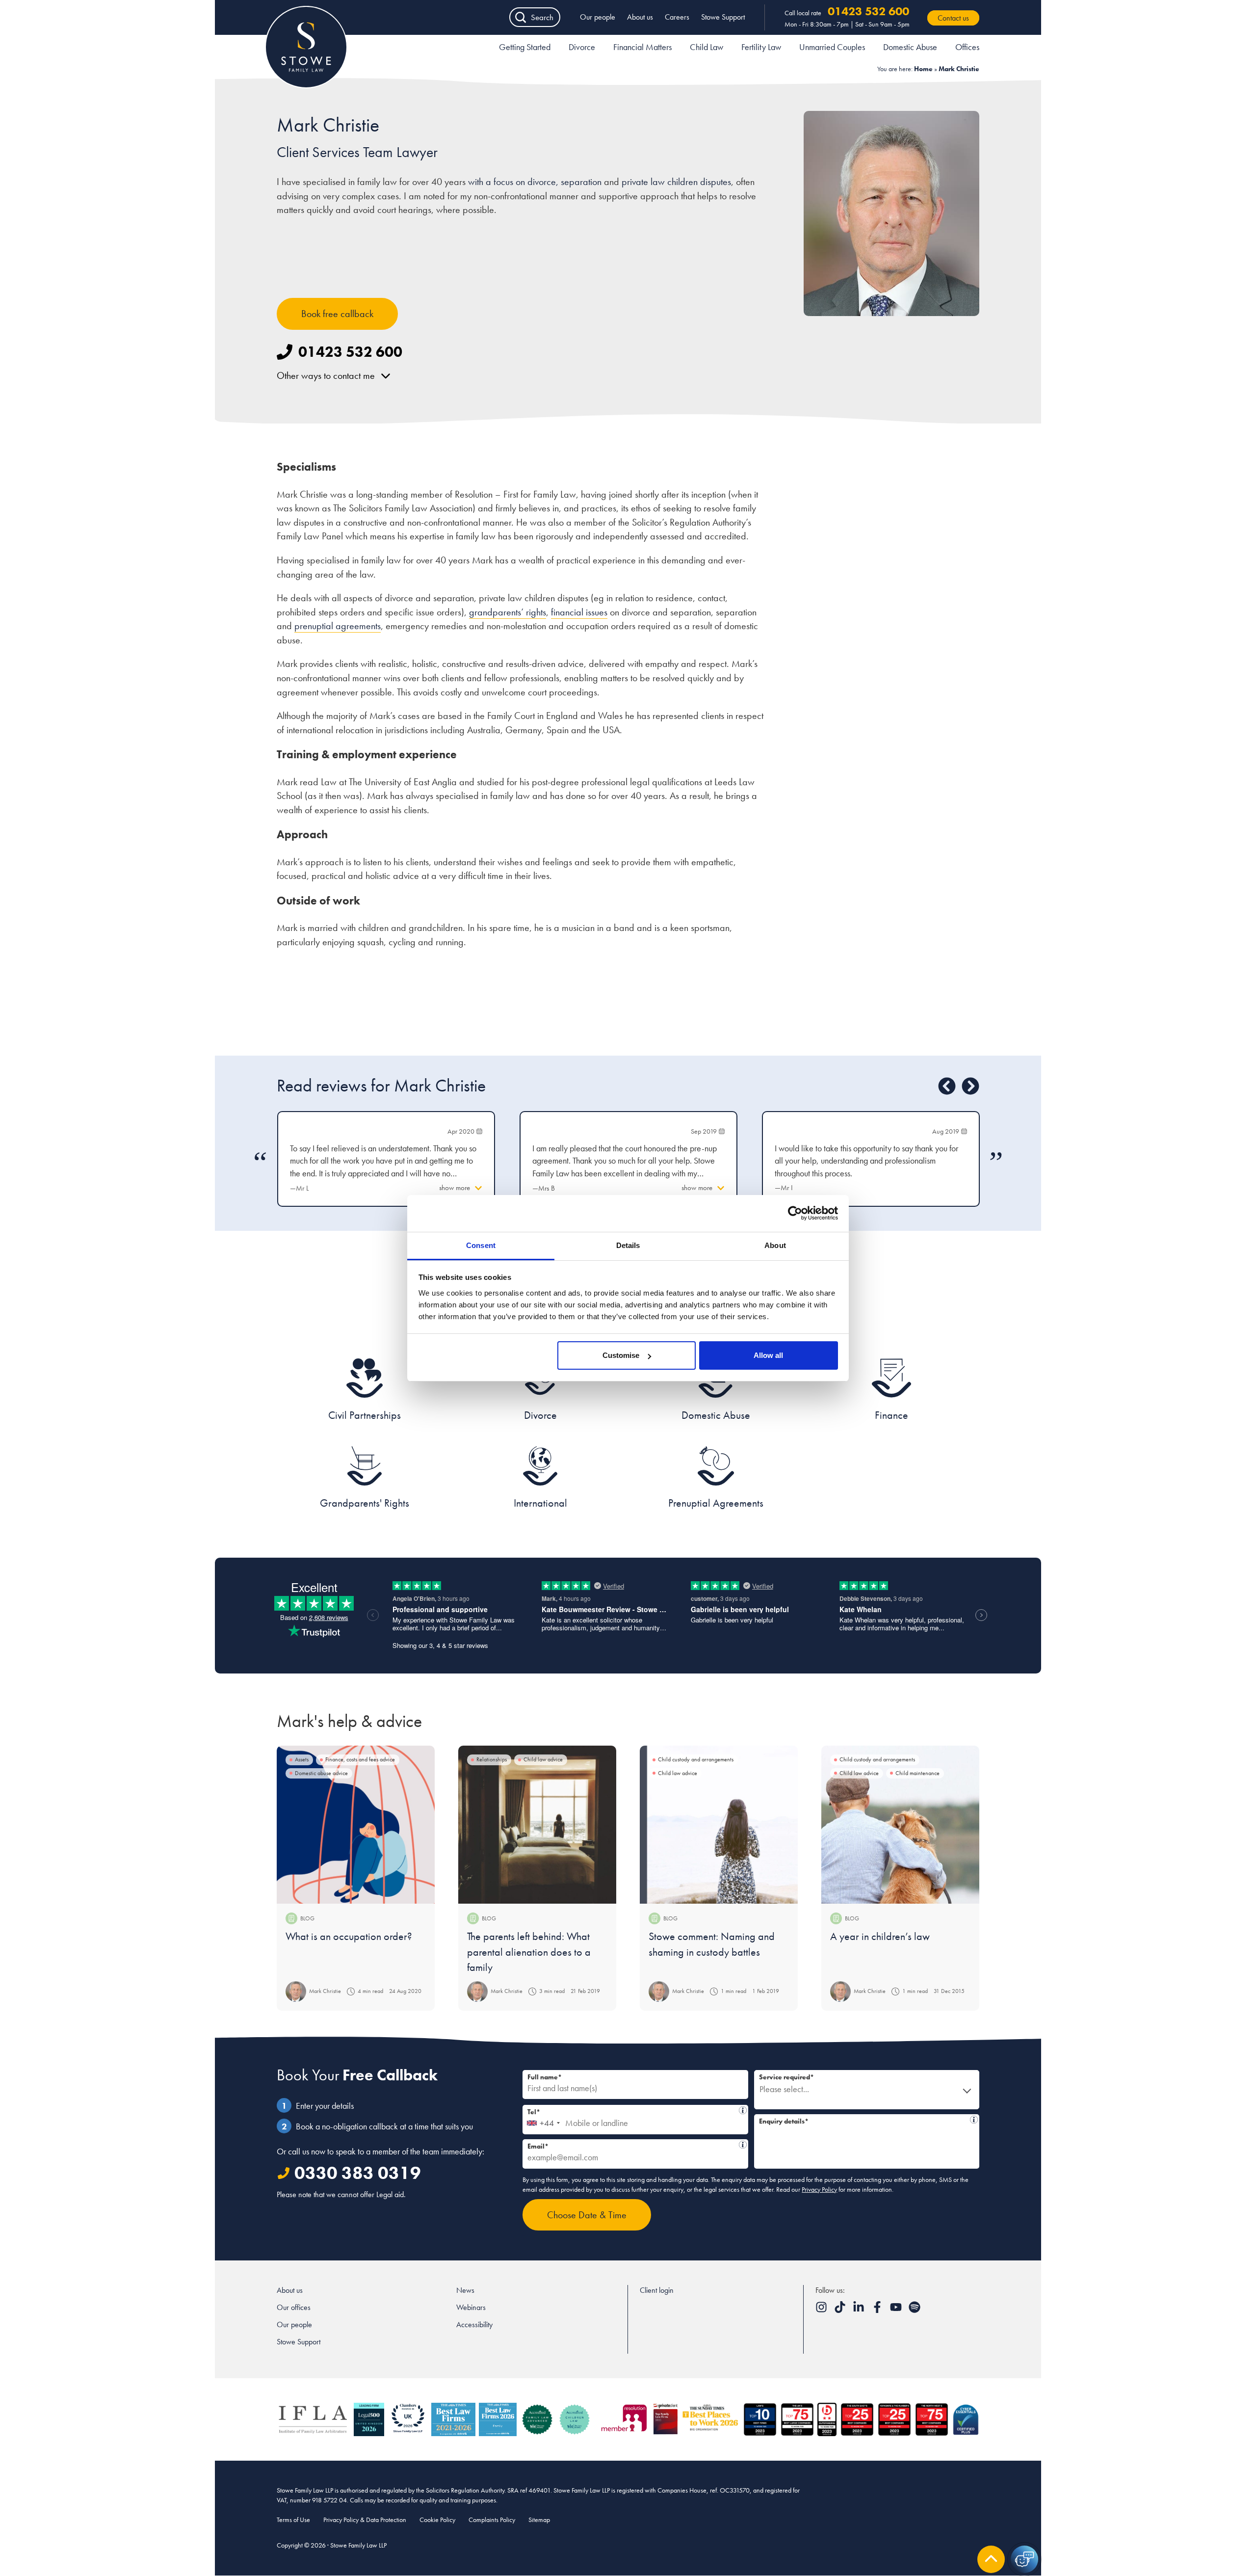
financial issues (579, 612)
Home (923, 69)
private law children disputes (675, 182)
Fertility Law (761, 47)
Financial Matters (642, 47)
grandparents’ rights (508, 612)
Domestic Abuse (910, 47)
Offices (967, 47)
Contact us (953, 18)
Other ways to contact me (326, 375)
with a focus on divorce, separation (535, 182)
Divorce (582, 47)
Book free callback (337, 314)
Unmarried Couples (832, 47)
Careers (677, 17)
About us (640, 17)
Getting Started (525, 47)
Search (542, 17)
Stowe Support (723, 17)
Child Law (706, 47)
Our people (598, 17)
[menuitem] (525, 49)
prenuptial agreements (338, 626)
